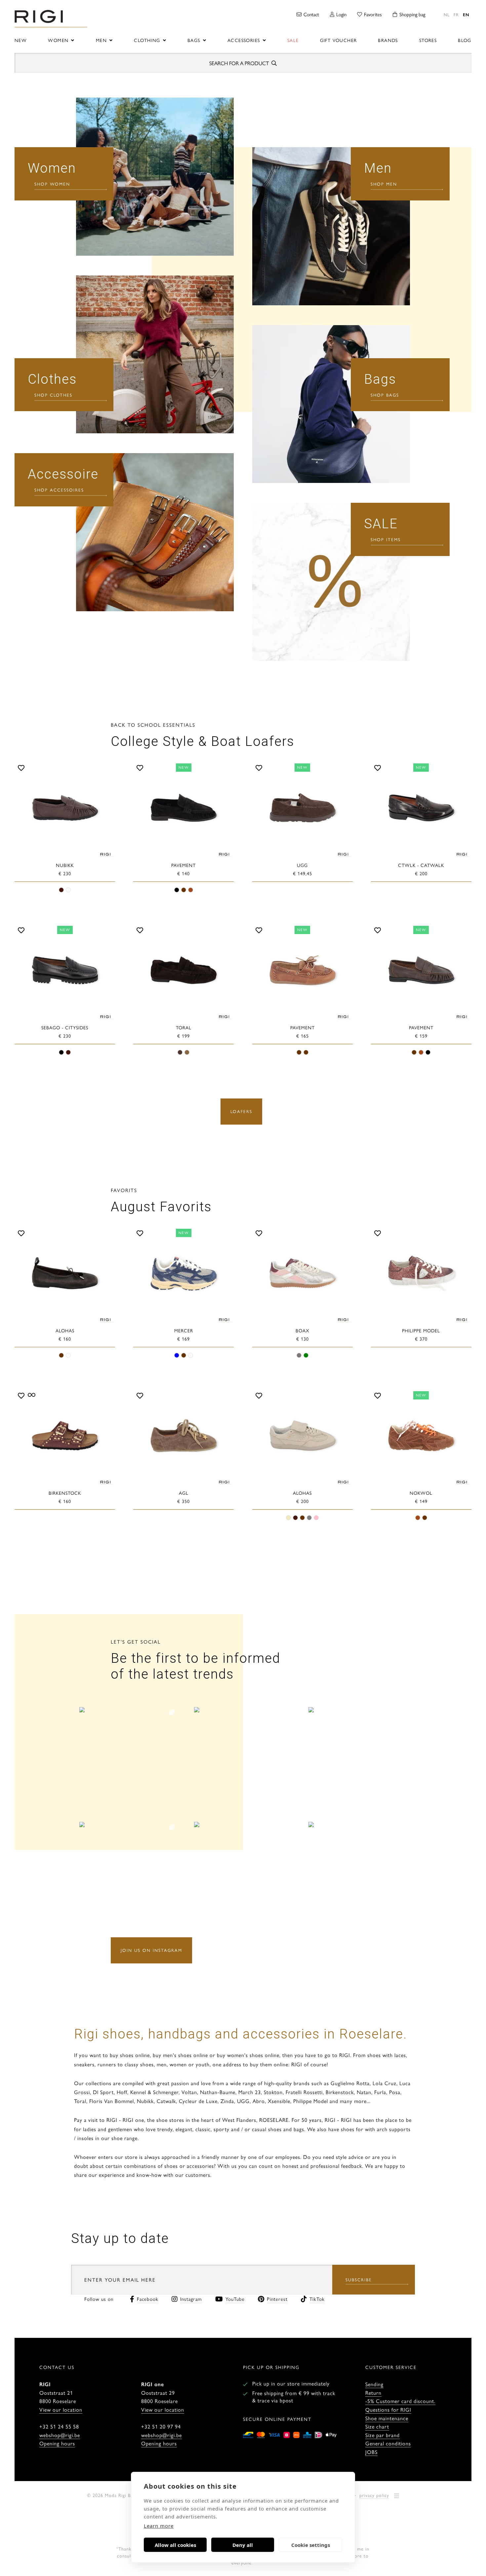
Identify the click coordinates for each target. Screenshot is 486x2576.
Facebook (148, 2299)
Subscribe (359, 2279)
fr (456, 14)
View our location (61, 2409)
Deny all (243, 2545)
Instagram (191, 2299)
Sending (374, 2384)
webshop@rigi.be (60, 2435)
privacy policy (374, 2495)
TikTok (317, 2299)
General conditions (388, 2443)
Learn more (159, 2526)
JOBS (371, 2452)
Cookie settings (311, 2545)
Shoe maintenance (387, 2418)
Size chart (377, 2426)
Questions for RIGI (388, 2409)
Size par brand (383, 2435)
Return (373, 2393)
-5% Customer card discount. (400, 2401)
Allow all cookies (175, 2545)
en (466, 14)
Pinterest (277, 2299)
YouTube (235, 2299)
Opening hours (57, 2443)
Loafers (241, 1111)
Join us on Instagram (151, 1950)
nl (447, 14)
